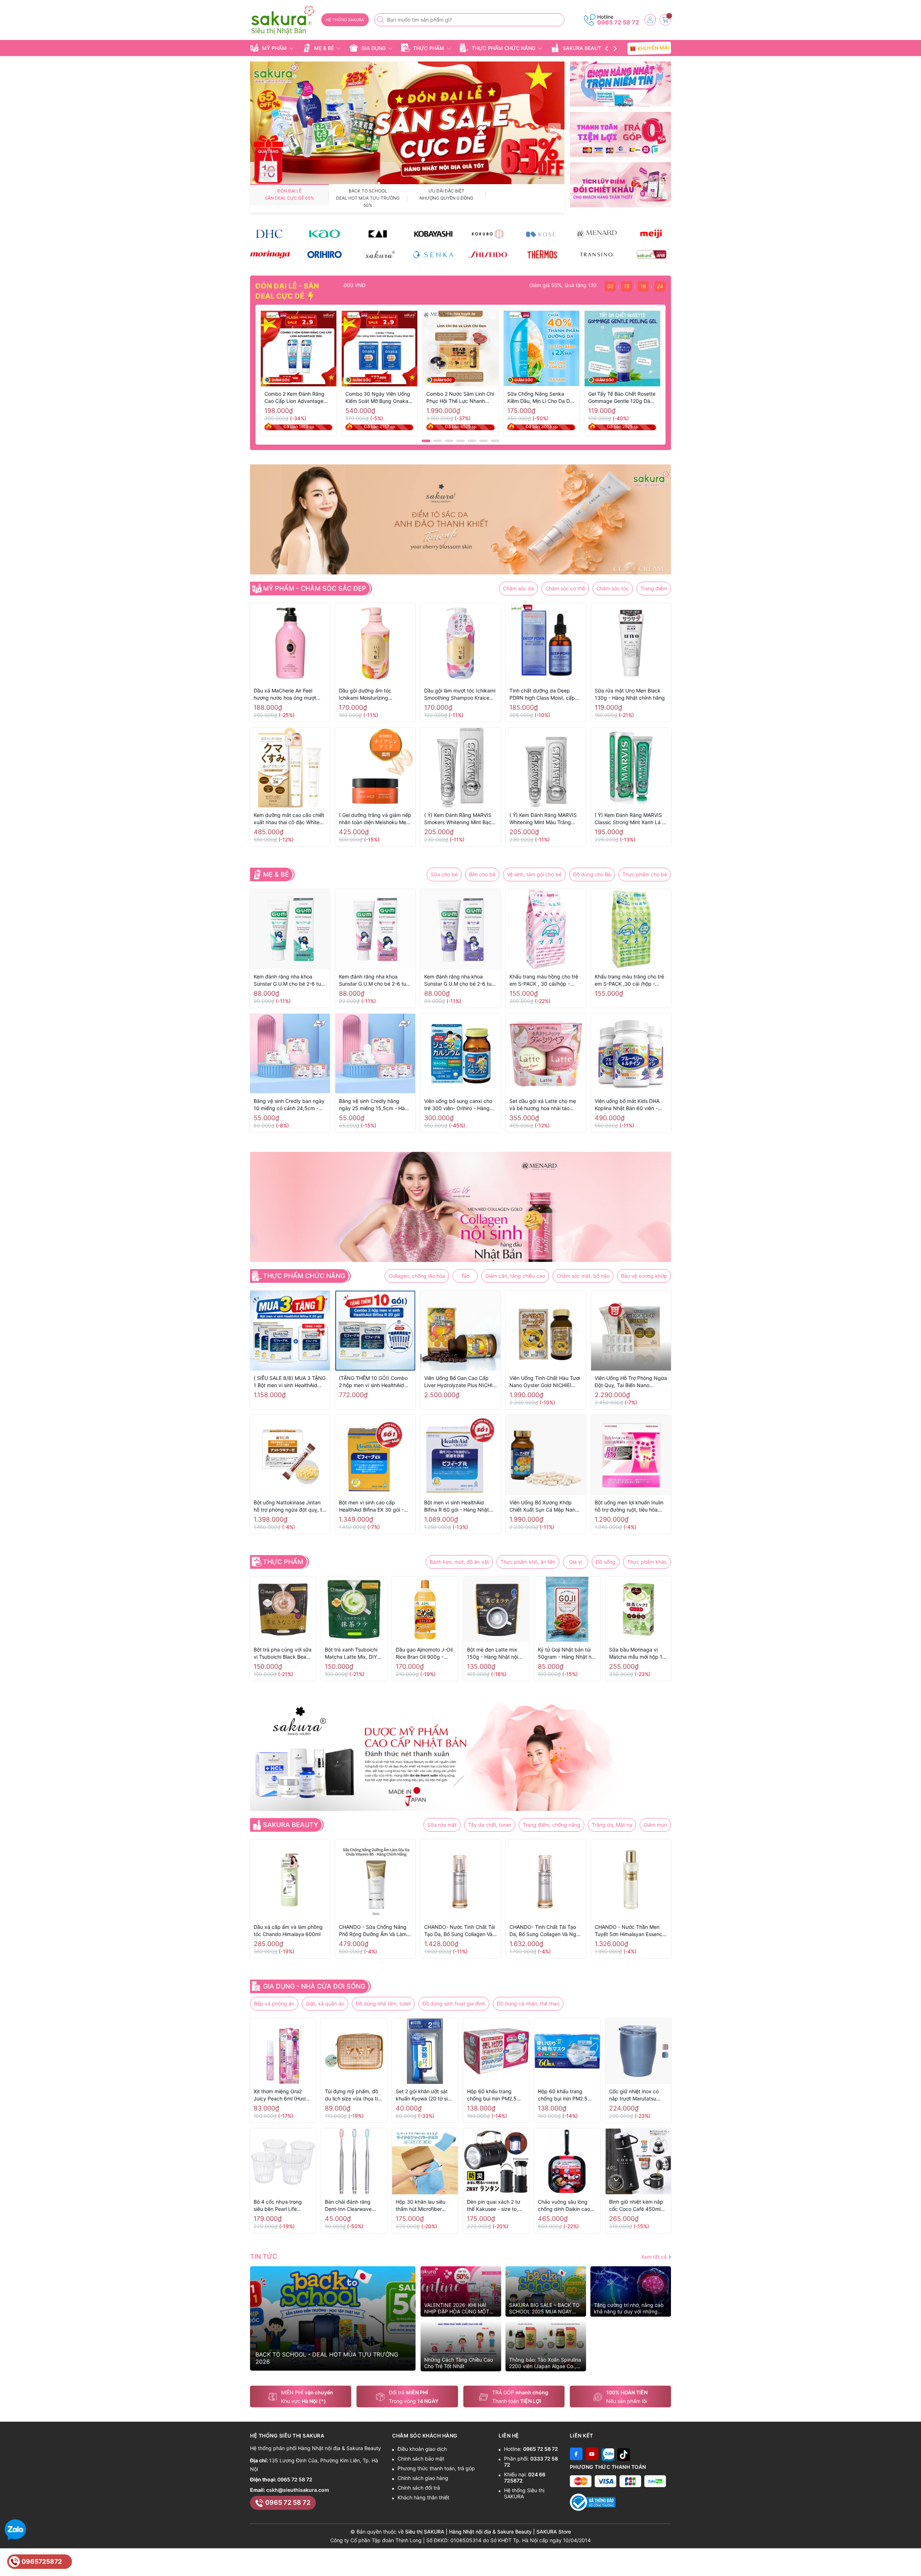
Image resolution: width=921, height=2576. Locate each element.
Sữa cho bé (444, 874)
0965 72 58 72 (618, 22)
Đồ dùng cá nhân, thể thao (528, 2003)
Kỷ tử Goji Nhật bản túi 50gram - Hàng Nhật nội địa (567, 1653)
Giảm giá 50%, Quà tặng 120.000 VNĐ (511, 285)
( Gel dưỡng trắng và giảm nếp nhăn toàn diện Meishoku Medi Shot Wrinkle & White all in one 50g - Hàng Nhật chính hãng (375, 819)
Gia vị (576, 1562)
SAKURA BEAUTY (584, 48)
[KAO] (324, 234)
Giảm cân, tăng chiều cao (515, 1276)
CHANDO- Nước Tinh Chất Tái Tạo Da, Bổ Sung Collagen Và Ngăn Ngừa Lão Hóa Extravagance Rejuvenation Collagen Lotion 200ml (460, 1931)
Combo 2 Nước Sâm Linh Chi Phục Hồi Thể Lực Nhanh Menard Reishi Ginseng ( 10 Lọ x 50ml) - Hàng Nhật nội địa (460, 398)
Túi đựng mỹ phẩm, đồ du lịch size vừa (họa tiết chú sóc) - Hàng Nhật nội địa (354, 2095)
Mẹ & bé (276, 874)
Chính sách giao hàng (423, 2478)
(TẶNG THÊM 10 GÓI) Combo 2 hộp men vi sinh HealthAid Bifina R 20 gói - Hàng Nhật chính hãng (373, 1382)
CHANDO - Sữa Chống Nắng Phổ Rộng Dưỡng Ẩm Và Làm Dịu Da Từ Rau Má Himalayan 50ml (373, 1931)
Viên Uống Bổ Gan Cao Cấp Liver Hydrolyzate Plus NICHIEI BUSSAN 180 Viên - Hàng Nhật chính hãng (460, 1382)
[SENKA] (433, 255)
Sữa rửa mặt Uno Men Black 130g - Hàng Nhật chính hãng (630, 694)
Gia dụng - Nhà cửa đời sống (314, 1986)
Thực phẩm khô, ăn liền (528, 1562)
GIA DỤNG (373, 48)
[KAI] (379, 234)
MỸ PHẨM (274, 48)
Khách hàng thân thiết (423, 2497)
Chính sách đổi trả (419, 2488)
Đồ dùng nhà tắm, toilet (383, 2003)
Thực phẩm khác (647, 1562)
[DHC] (270, 234)
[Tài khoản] (650, 20)
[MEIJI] (651, 234)
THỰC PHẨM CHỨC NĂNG (503, 48)
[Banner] (620, 84)
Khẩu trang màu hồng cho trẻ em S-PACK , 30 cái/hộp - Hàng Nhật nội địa (544, 980)
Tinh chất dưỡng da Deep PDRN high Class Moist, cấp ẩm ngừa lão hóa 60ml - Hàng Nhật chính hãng (545, 694)
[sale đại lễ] (407, 122)
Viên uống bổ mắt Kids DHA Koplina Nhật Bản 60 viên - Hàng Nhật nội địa (627, 1105)
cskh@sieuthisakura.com (298, 2490)
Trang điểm (654, 588)
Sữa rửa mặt (442, 1825)
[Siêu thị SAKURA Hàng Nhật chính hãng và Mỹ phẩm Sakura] (283, 20)
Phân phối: (531, 2462)
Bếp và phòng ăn (274, 2003)
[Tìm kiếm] (381, 20)
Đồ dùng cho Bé (592, 874)
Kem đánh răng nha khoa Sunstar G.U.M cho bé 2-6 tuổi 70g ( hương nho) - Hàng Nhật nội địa (460, 980)
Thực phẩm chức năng (304, 1276)
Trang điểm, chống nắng (552, 1825)
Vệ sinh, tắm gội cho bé (534, 874)
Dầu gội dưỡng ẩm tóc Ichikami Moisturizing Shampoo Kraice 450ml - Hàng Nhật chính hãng (375, 694)
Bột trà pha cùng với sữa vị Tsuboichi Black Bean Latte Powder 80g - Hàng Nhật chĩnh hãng (283, 1653)
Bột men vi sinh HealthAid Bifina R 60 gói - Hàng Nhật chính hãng (457, 1506)
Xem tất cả (655, 2257)
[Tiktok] (624, 2454)
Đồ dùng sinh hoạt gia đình (454, 2003)
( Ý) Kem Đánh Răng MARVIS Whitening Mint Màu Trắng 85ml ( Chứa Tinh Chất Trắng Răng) (544, 819)
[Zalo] (608, 2454)
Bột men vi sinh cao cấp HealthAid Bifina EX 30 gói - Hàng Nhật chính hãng (371, 1506)
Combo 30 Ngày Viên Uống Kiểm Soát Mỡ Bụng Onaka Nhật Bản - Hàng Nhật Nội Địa (378, 398)
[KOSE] (542, 234)
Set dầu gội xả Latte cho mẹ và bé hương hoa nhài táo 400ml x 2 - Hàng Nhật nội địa (545, 1105)
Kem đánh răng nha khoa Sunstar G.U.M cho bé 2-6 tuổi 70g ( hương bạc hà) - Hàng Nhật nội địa (289, 980)
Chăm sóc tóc (613, 588)
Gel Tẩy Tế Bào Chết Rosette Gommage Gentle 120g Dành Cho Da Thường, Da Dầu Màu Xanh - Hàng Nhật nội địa (622, 398)
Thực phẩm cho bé (645, 874)
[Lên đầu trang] (913, 2559)
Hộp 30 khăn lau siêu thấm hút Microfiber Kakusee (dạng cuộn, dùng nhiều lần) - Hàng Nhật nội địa (423, 2206)
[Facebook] (576, 2454)
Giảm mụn (655, 1825)
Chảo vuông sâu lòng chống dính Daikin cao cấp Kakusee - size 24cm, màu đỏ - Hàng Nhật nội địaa (564, 2206)
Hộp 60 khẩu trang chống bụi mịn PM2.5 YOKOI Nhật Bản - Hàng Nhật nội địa (566, 2095)
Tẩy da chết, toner (490, 1825)
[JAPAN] (651, 255)
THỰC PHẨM (429, 48)
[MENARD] (597, 234)
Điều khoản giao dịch (422, 2449)
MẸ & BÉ (324, 48)
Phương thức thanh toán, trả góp (436, 2468)
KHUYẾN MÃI (652, 48)
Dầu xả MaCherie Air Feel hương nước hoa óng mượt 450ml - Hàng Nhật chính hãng (285, 694)
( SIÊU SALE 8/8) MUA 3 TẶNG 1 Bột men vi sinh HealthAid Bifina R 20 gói (290, 1382)
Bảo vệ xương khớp (644, 1276)
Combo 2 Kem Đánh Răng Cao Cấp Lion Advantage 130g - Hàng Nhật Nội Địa (295, 398)
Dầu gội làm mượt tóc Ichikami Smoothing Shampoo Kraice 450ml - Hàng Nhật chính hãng (460, 694)
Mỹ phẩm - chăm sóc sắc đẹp (315, 589)
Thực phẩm (283, 1562)
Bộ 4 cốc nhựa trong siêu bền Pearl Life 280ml (278, 2206)
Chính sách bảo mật (421, 2459)
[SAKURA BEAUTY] (379, 255)
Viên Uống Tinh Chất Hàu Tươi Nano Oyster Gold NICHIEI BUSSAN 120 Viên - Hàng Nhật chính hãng (546, 1382)
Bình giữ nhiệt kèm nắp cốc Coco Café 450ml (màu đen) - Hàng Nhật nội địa (636, 2206)
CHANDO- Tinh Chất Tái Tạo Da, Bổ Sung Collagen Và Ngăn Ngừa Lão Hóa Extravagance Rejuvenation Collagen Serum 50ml (546, 1931)
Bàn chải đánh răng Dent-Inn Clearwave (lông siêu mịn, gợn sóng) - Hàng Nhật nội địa (351, 2206)
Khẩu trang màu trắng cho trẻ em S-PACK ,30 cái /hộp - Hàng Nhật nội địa (629, 980)
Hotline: (531, 2449)
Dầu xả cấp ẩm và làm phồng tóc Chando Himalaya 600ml (288, 1930)
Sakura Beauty (291, 1825)
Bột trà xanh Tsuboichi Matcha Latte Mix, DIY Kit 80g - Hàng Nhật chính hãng (351, 1653)
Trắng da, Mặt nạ (612, 1825)
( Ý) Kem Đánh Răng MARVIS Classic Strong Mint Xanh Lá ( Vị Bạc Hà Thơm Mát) (629, 819)
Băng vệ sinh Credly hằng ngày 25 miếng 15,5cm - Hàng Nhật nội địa (375, 1105)
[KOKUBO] (488, 234)
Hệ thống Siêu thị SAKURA (524, 2493)
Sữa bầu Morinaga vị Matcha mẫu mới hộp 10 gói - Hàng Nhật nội (637, 1653)
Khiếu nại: (525, 2477)
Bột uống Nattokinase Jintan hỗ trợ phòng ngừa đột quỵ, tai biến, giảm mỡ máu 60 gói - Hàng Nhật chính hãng (290, 1506)
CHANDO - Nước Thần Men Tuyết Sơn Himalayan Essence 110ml (630, 1931)
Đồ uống (606, 1562)
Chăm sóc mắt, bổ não (583, 1276)
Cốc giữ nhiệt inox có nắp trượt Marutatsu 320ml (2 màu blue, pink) (634, 2095)
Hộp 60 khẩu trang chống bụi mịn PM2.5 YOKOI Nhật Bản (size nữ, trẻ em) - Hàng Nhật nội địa (495, 2095)
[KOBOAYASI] (433, 234)
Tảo (465, 1276)
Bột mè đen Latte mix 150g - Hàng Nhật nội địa (493, 1653)
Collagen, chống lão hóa (417, 1276)
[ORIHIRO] (324, 255)
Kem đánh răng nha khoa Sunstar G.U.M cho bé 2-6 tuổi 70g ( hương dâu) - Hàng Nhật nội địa (375, 980)
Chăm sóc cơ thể (565, 588)
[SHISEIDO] (488, 255)
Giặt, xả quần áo (325, 2003)
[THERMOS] (542, 255)
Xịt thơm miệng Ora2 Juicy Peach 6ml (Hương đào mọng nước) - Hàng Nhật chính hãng (283, 2095)
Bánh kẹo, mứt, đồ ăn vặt (459, 1562)
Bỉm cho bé (482, 874)
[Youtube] (592, 2454)
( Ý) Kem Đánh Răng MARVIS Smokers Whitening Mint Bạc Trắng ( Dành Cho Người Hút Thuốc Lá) (458, 819)
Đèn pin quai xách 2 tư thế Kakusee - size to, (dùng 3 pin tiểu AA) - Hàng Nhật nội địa (494, 2206)
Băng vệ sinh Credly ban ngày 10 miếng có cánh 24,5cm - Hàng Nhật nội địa (289, 1105)
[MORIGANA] (270, 255)
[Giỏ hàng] (665, 20)
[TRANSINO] (597, 255)
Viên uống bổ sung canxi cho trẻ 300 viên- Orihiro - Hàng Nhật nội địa (458, 1105)
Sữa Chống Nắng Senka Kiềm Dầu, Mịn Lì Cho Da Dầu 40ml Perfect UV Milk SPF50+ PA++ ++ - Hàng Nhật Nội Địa (541, 398)
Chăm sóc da (518, 588)
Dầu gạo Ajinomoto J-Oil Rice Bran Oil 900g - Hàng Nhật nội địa (424, 1653)
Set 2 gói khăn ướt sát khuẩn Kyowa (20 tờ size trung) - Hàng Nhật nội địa (425, 2095)
